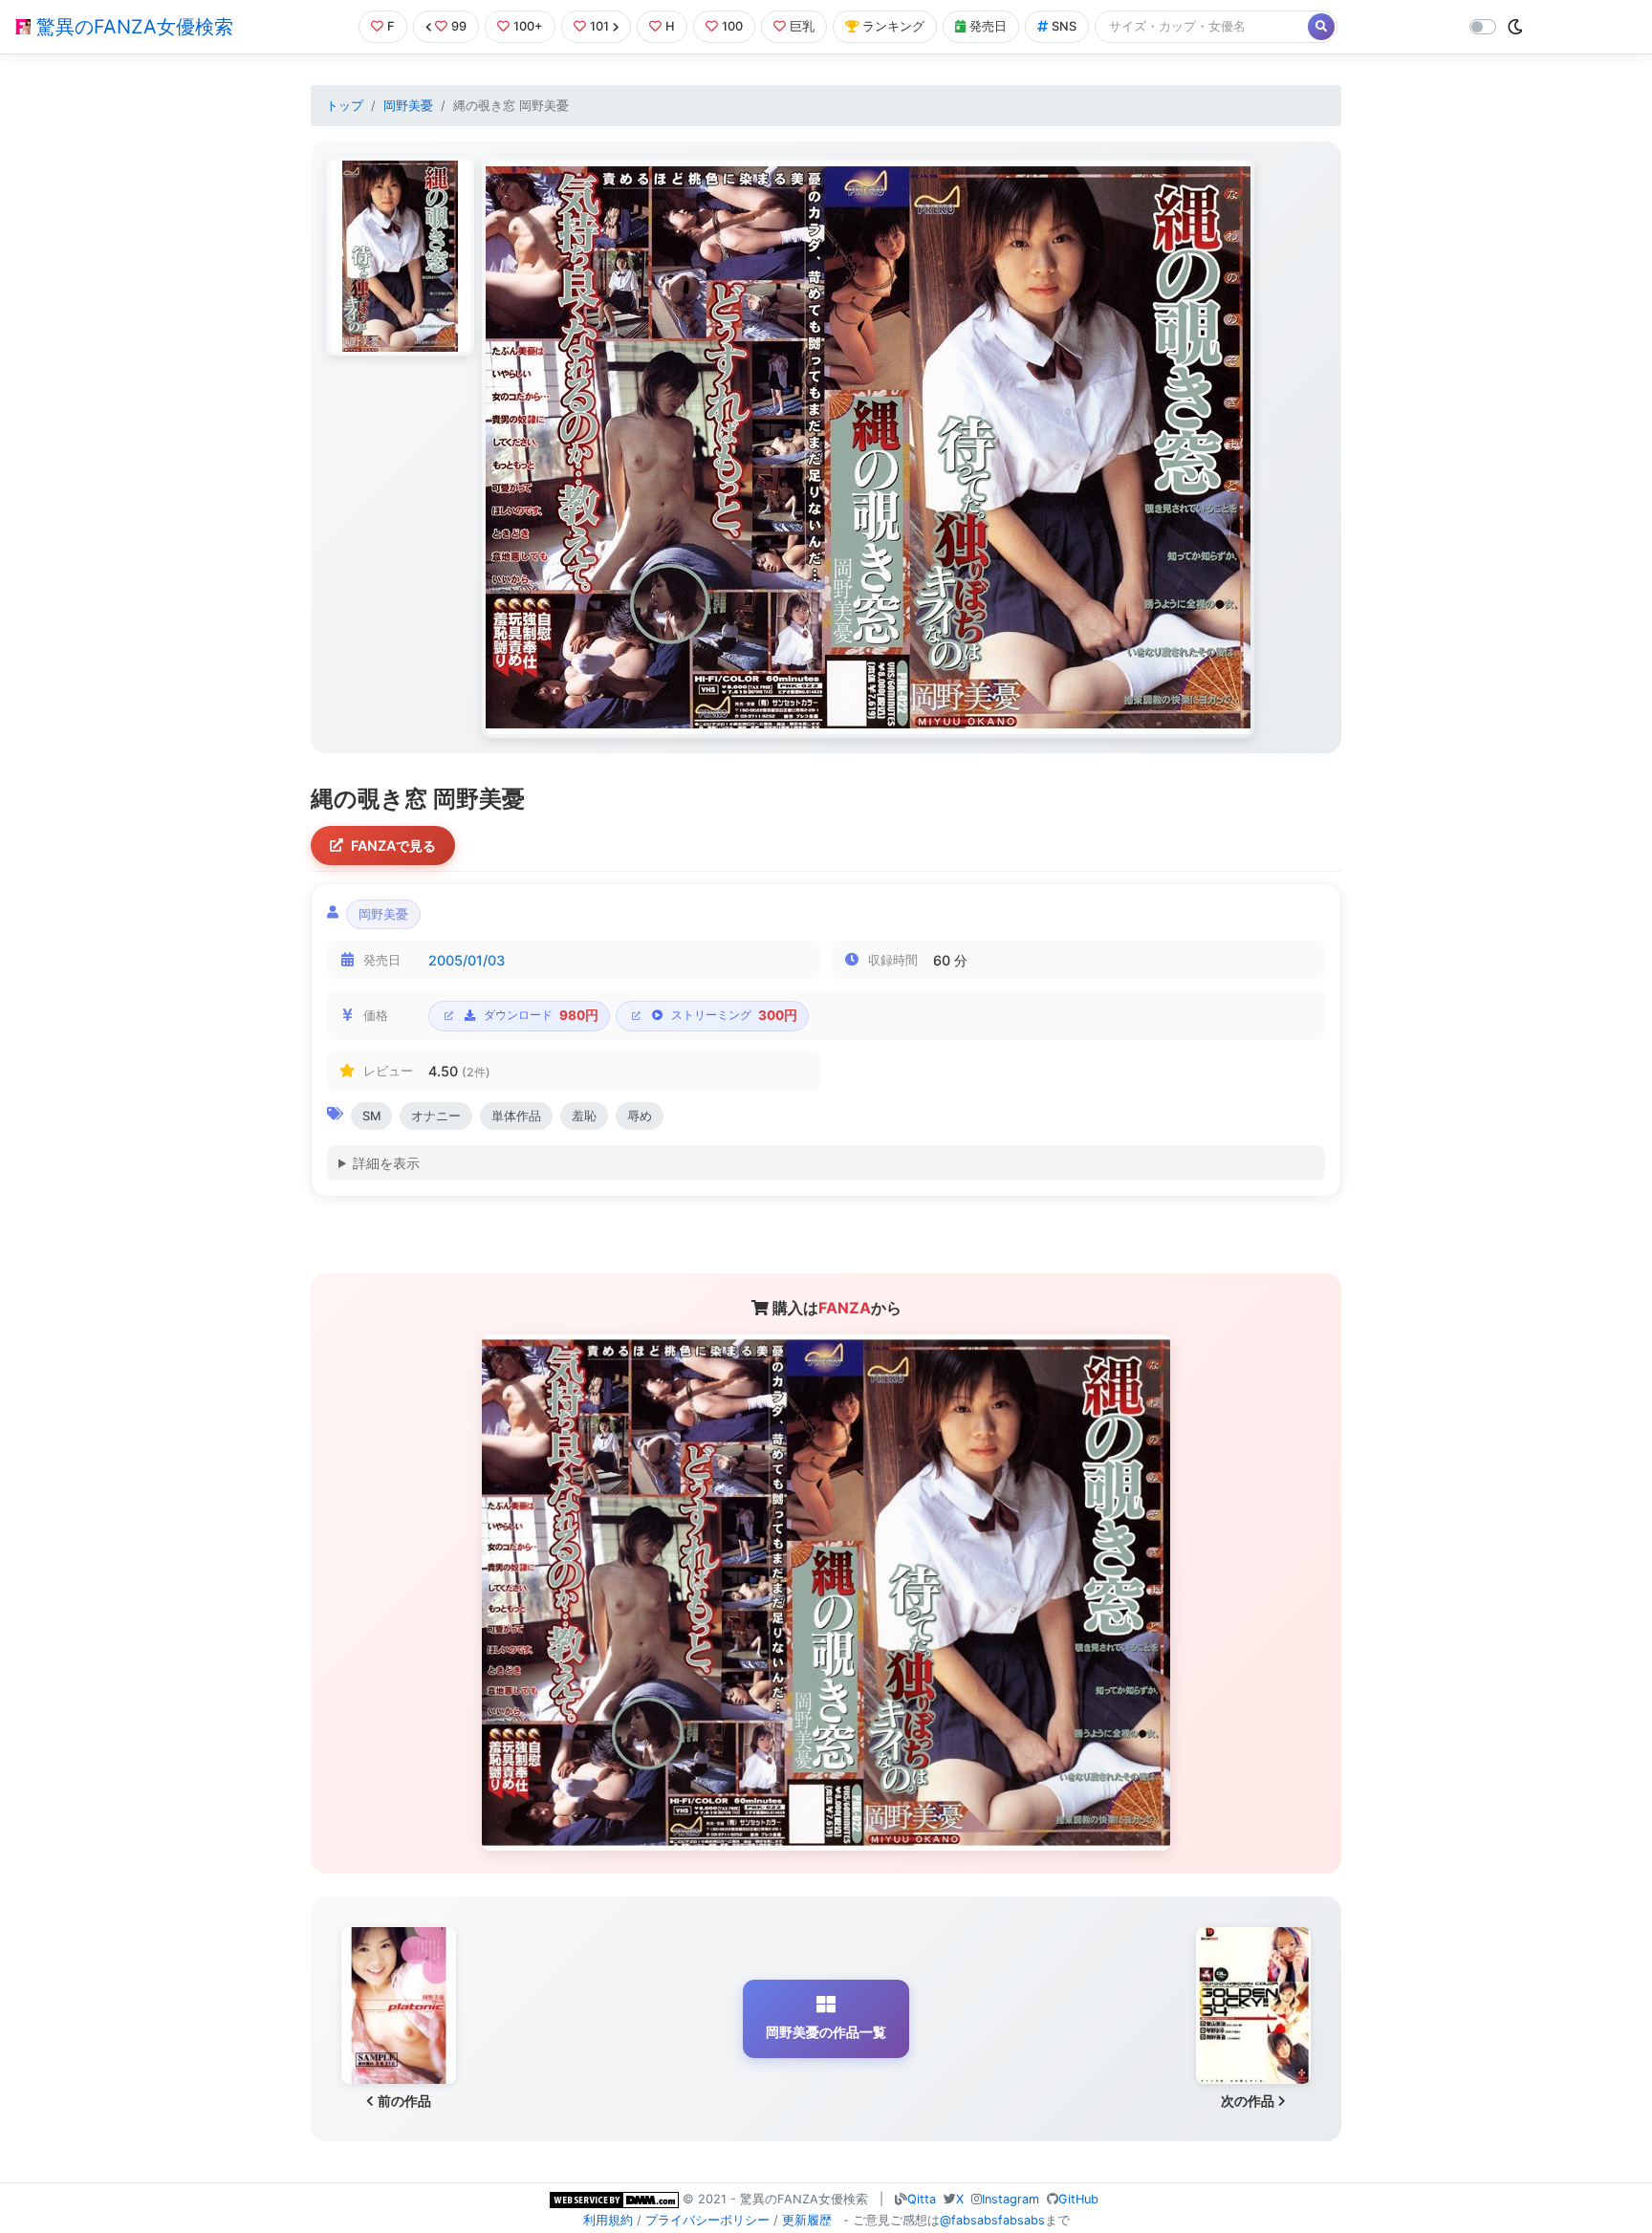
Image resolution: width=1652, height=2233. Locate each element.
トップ (345, 106)
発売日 (988, 26)
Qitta (922, 2199)
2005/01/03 (467, 960)
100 (732, 26)
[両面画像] (868, 447)
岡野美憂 (408, 106)
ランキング (893, 26)
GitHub (1078, 2199)
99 (459, 26)
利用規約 (608, 2220)
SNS (1064, 26)
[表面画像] (400, 256)
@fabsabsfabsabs (992, 2220)
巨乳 (802, 26)
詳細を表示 (386, 1163)
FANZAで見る (393, 846)
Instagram (1011, 2199)
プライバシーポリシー (707, 2220)
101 (599, 26)
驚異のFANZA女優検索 (132, 27)
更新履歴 (807, 2220)
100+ (528, 26)
